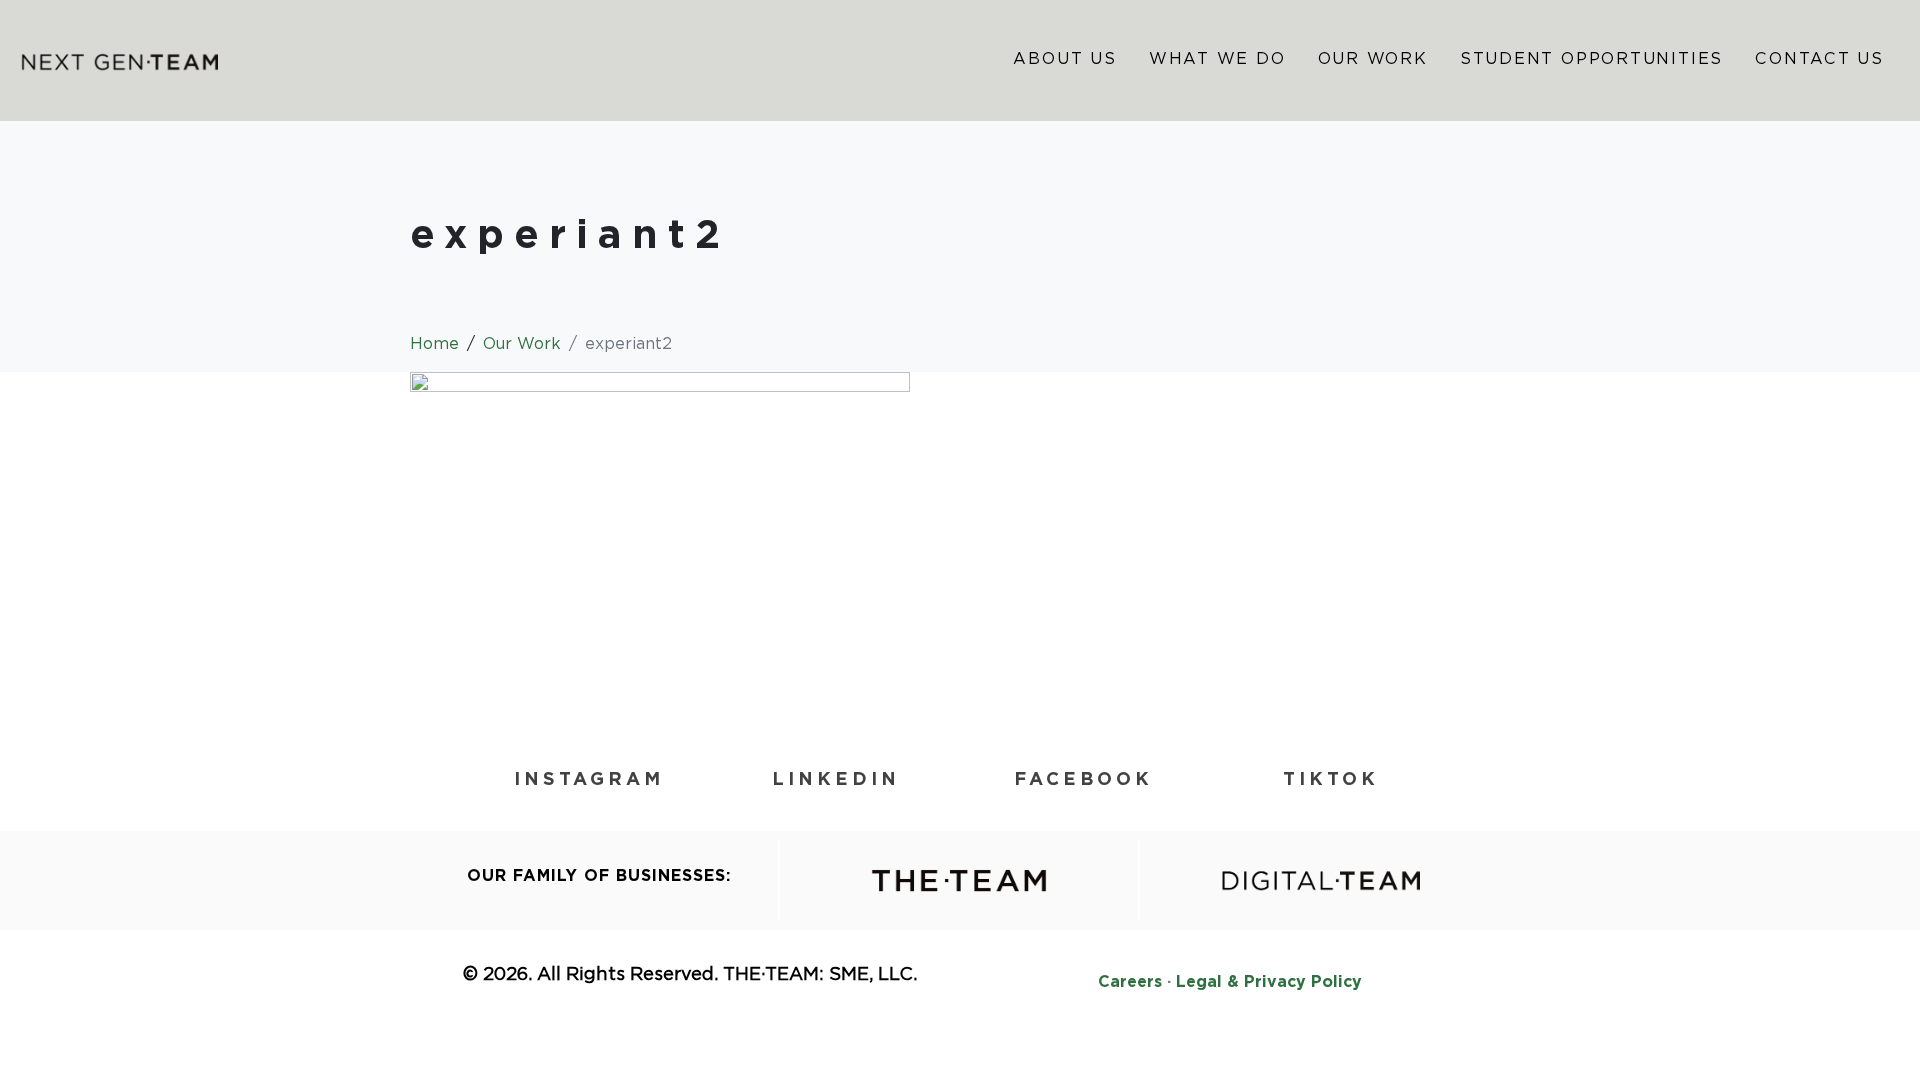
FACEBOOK (1083, 778)
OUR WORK (1373, 58)
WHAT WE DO (1217, 58)
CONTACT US (1819, 58)
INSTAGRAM (589, 778)
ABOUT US (1064, 58)
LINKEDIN (836, 778)
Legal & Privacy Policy (1269, 981)
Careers (1130, 981)
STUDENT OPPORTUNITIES (1591, 58)
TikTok (1331, 778)
